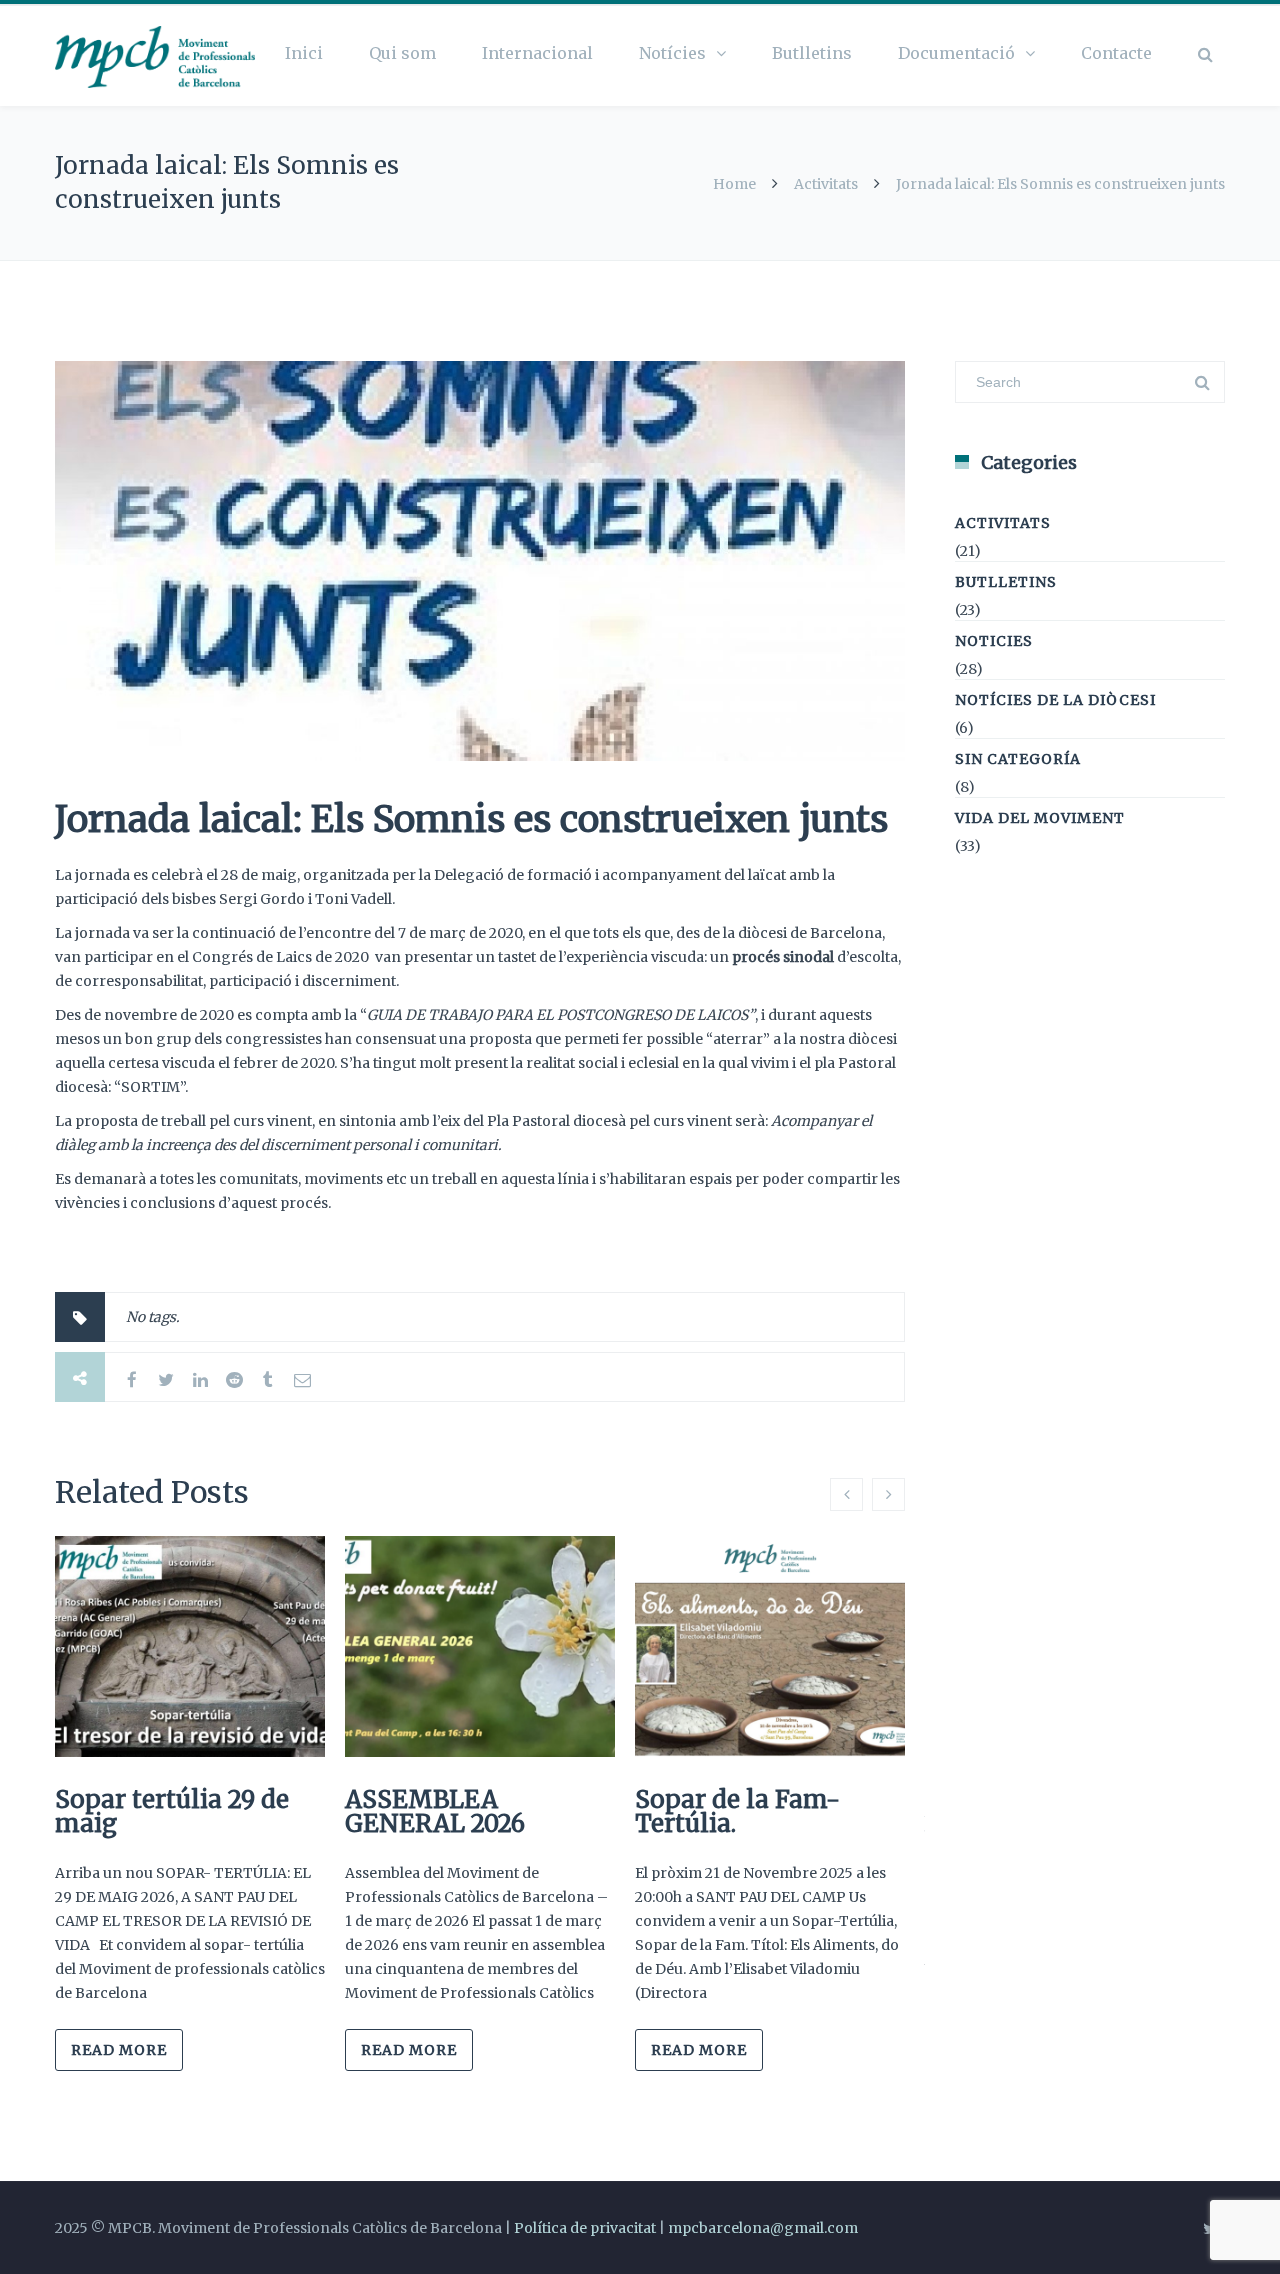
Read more (119, 2050)
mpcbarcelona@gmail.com (763, 2228)
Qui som (402, 53)
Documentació (956, 53)
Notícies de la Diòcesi (1055, 700)
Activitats (826, 184)
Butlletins (812, 53)
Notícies (672, 53)
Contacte (1116, 53)
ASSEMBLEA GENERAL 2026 (435, 1811)
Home (734, 184)
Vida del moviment (1040, 818)
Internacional (537, 53)
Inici (304, 53)
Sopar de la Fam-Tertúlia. (737, 1811)
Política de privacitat (585, 2228)
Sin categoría (1018, 759)
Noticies (994, 641)
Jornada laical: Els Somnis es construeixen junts (471, 819)
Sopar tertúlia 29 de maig (172, 1811)
